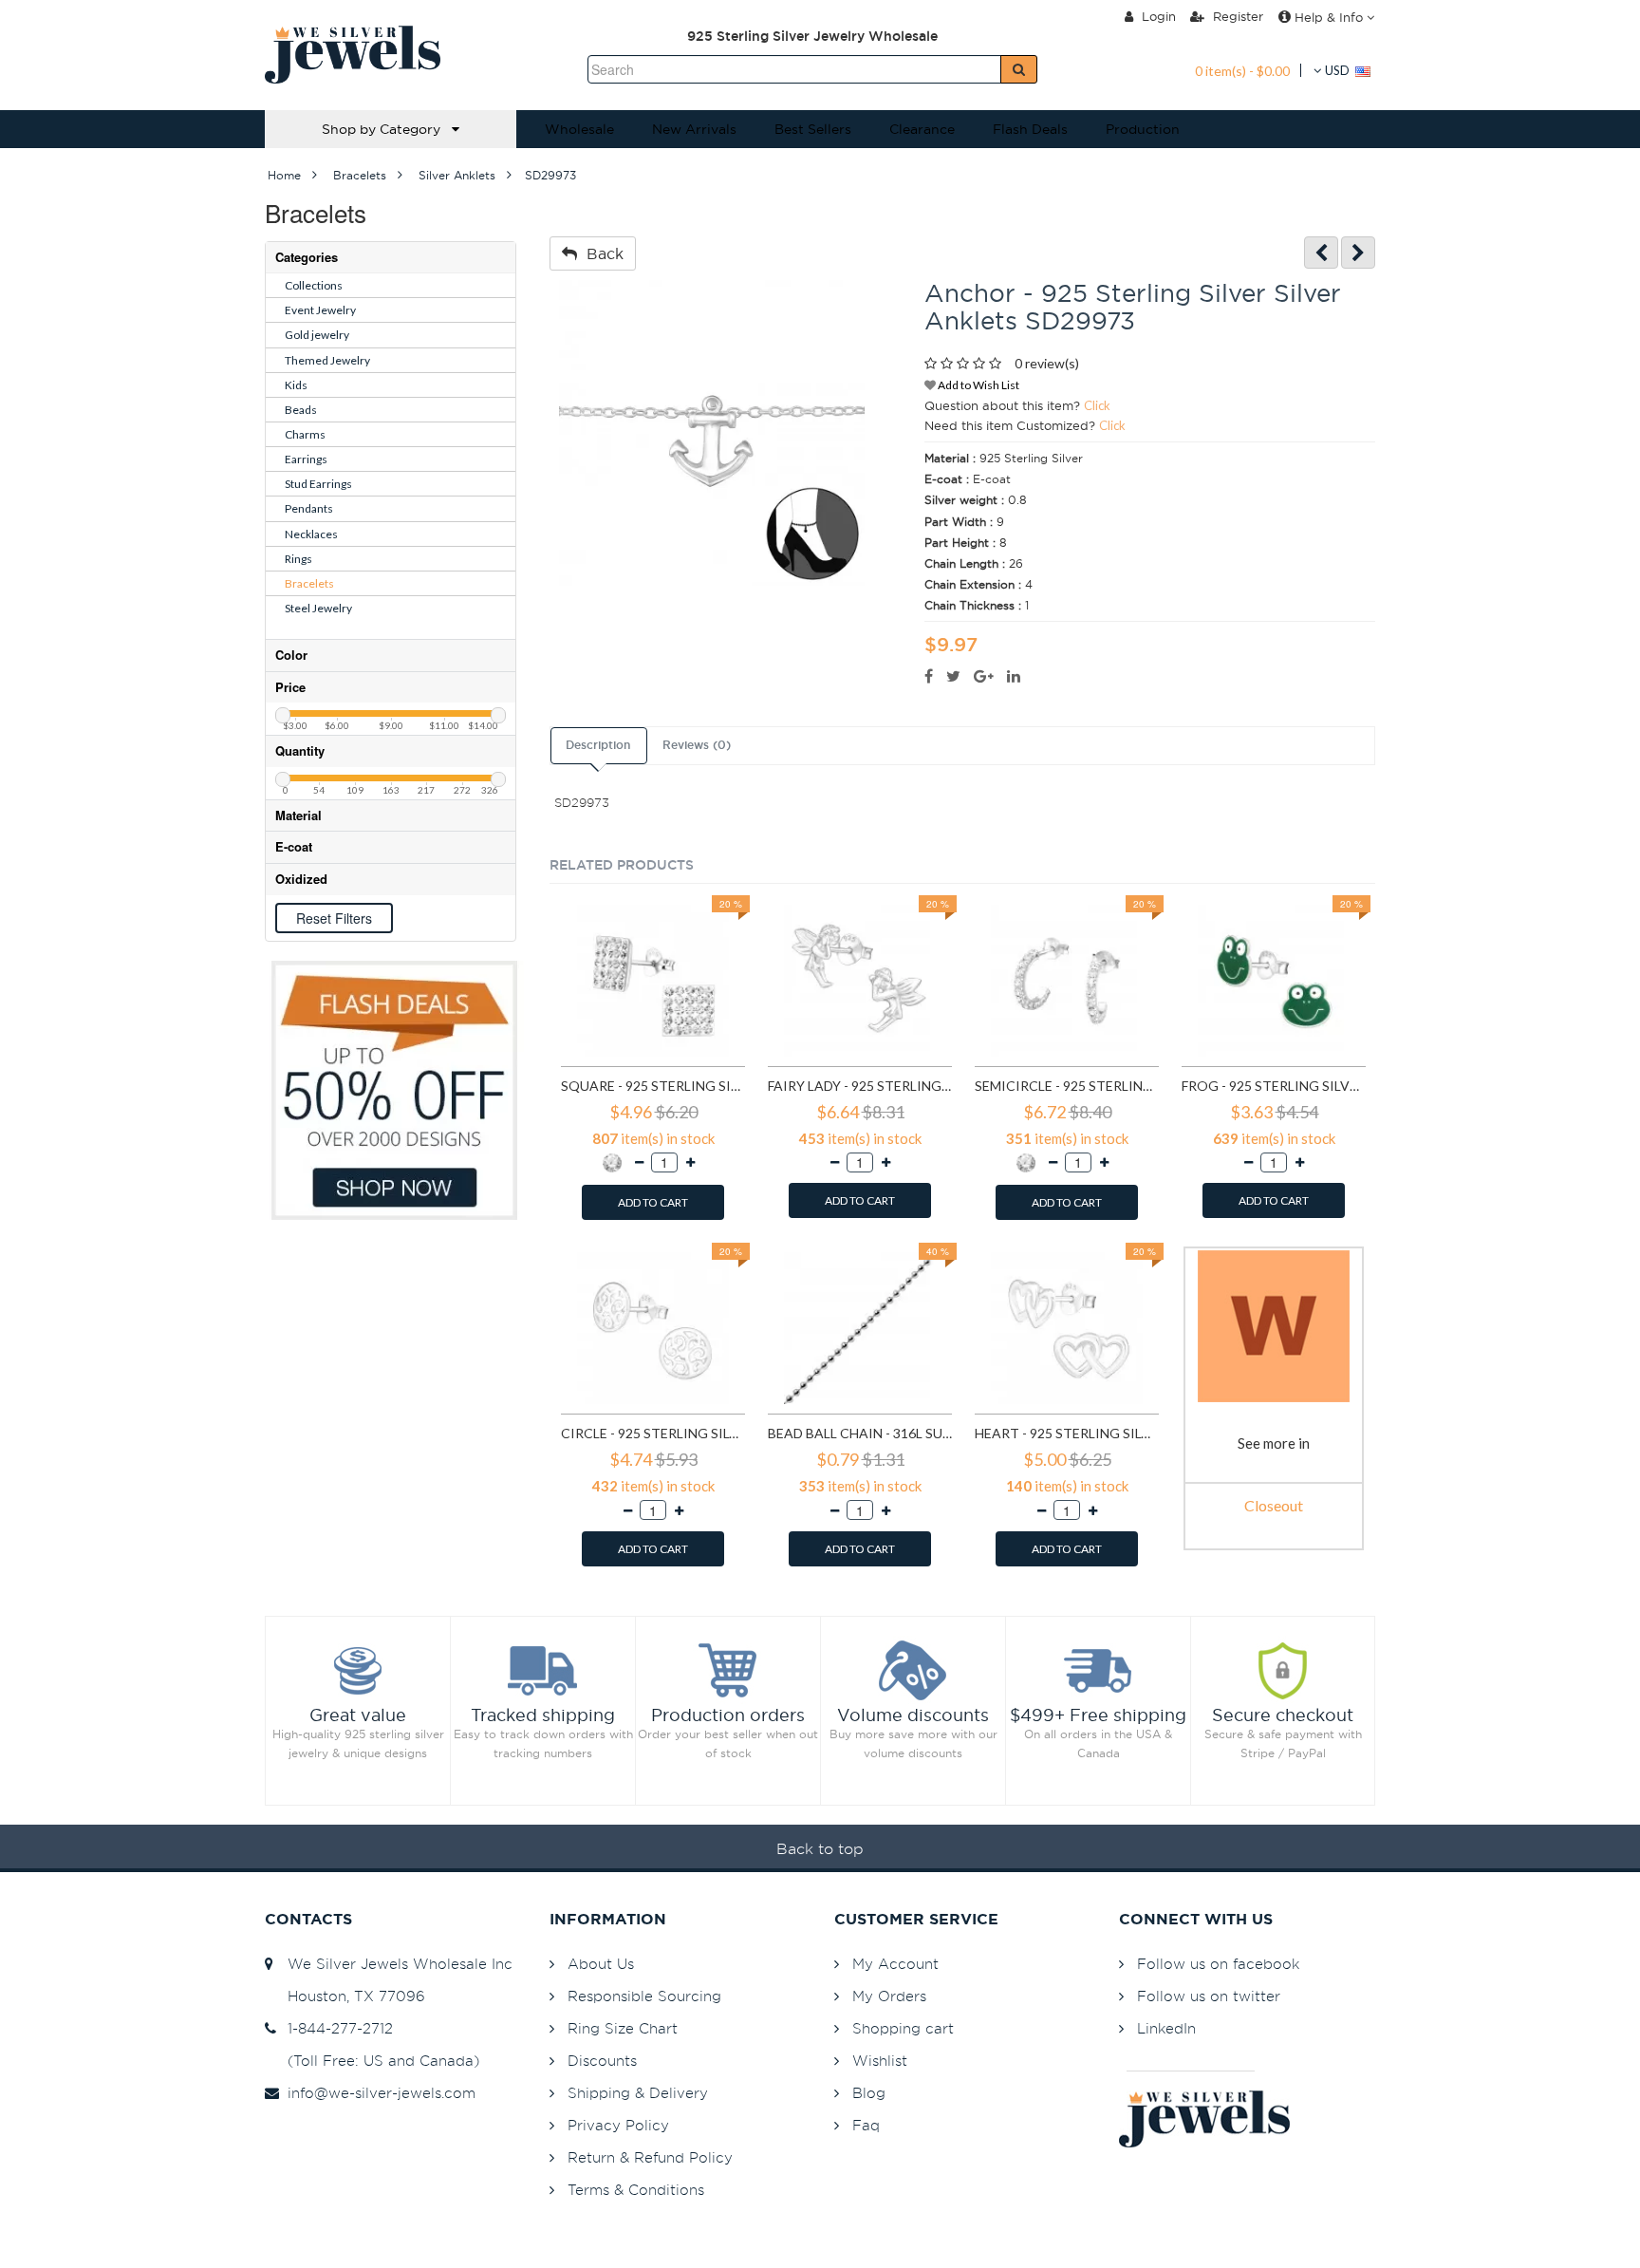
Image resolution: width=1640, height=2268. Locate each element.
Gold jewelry (317, 335)
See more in (1274, 1443)
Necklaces (311, 534)
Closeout (1274, 1505)
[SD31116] (1358, 253)
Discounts (602, 2061)
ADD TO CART (653, 1202)
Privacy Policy (618, 2125)
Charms (305, 434)
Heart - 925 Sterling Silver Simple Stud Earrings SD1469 (1067, 1433)
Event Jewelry (320, 310)
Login (1157, 16)
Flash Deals (1030, 129)
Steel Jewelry (318, 608)
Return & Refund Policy (650, 2157)
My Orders (889, 1996)
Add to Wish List (978, 385)
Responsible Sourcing (644, 1996)
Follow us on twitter (1209, 1996)
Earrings (306, 459)
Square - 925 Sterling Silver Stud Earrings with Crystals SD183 (653, 1086)
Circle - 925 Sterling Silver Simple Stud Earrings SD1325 (653, 1433)
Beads (301, 410)
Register (1236, 16)
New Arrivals (694, 129)
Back (600, 253)
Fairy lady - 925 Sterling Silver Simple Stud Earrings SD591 (860, 1086)
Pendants (309, 508)
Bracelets (309, 583)
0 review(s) (1047, 363)
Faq (866, 2125)
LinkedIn (1166, 2028)
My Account (895, 1964)
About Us (601, 1964)
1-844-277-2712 (335, 2028)
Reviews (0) (697, 745)
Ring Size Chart (623, 2028)
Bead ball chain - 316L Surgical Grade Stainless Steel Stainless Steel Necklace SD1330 (860, 1433)
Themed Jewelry (327, 360)
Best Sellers (813, 129)
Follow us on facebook (1218, 1964)
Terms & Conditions (636, 2190)
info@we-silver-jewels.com (377, 2093)
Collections (314, 285)
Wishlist (880, 2061)
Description (598, 745)
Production (1143, 129)
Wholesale (579, 129)
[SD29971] (1321, 253)
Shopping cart (903, 2028)
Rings (298, 559)
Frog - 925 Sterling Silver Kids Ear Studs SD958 (1274, 1086)
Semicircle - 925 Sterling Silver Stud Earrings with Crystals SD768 (1067, 1086)
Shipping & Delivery (638, 2093)
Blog (869, 2093)
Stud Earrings (318, 484)
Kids (296, 385)
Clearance (922, 129)
